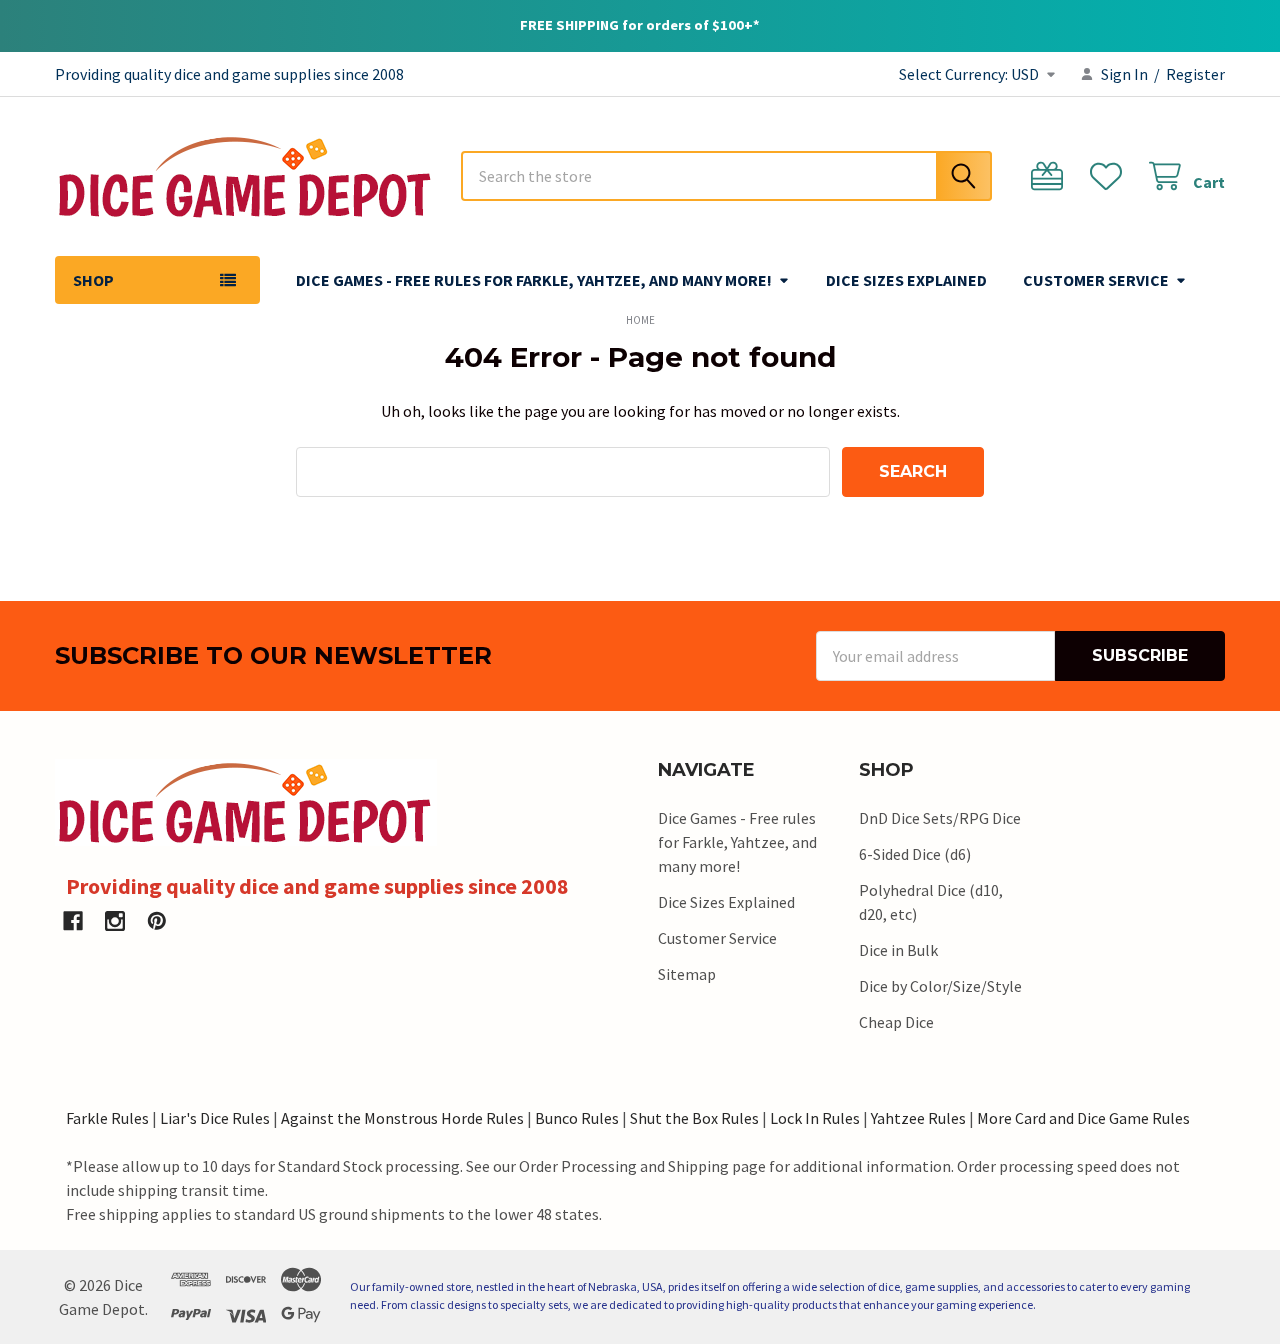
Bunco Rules (577, 1118)
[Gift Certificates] (1051, 176)
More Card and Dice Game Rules (1083, 1118)
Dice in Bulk (898, 950)
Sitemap (687, 974)
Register (1195, 74)
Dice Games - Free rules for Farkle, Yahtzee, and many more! (534, 280)
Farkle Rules (107, 1118)
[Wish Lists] (1110, 176)
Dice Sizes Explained (906, 280)
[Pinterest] (157, 921)
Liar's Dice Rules (215, 1118)
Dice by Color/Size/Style (940, 986)
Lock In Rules (815, 1118)
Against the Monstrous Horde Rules (402, 1118)
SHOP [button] (93, 280)
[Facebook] (73, 921)
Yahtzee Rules (918, 1118)
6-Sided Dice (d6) (915, 854)
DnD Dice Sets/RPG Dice (940, 818)
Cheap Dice (896, 1022)
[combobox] (726, 176)
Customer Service (1096, 280)
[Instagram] (115, 921)
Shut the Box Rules (694, 1118)
